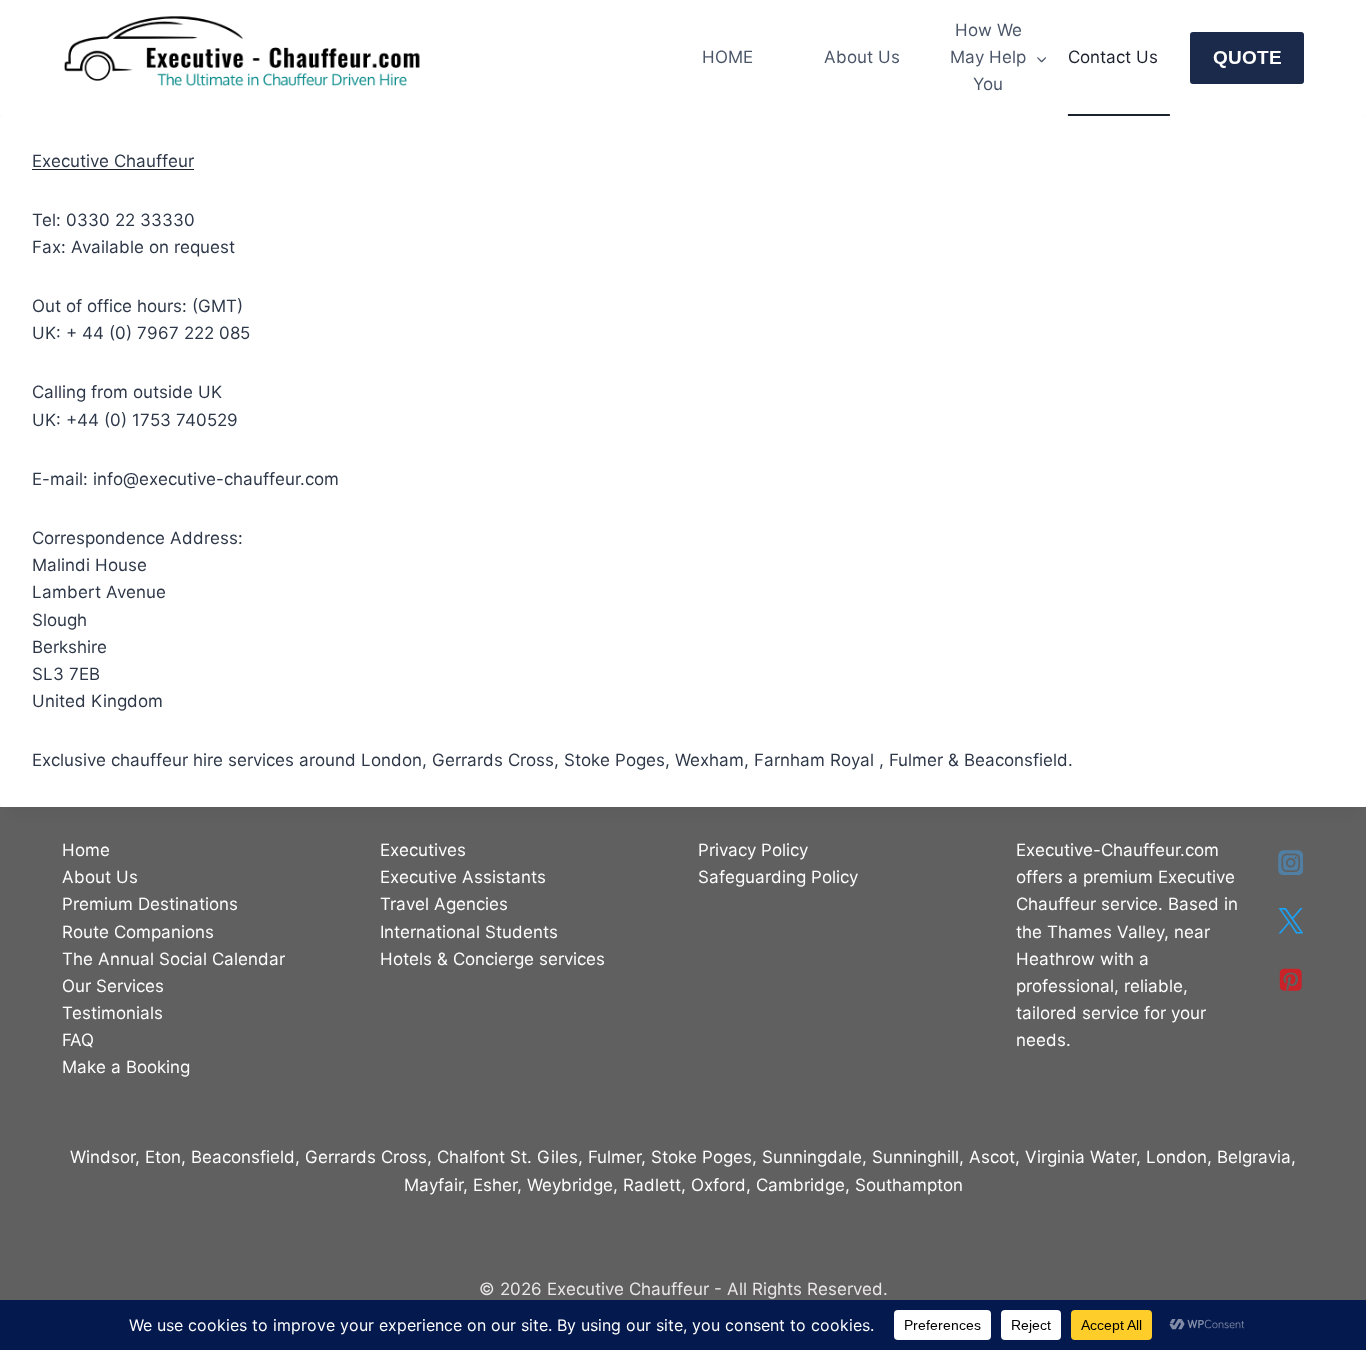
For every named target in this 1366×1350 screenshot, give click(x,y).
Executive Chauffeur (113, 161)
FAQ (78, 1040)
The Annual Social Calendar (173, 959)
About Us (862, 57)
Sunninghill (915, 1157)
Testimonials (112, 1013)
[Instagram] (1290, 862)
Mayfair (433, 1185)
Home (86, 850)
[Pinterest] (1290, 979)
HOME (727, 57)
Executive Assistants (463, 877)
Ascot (992, 1157)
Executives (423, 850)
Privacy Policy (753, 850)
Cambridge (800, 1185)
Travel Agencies (444, 904)
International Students (469, 932)
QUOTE (1247, 57)
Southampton (909, 1185)
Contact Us (1113, 57)
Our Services (113, 986)
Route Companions (138, 932)
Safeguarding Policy (778, 877)
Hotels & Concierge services (492, 959)
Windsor (102, 1157)
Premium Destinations (150, 904)
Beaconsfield (243, 1157)
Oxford (718, 1185)
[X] (1290, 921)
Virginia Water (1080, 1157)
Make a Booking (126, 1067)
